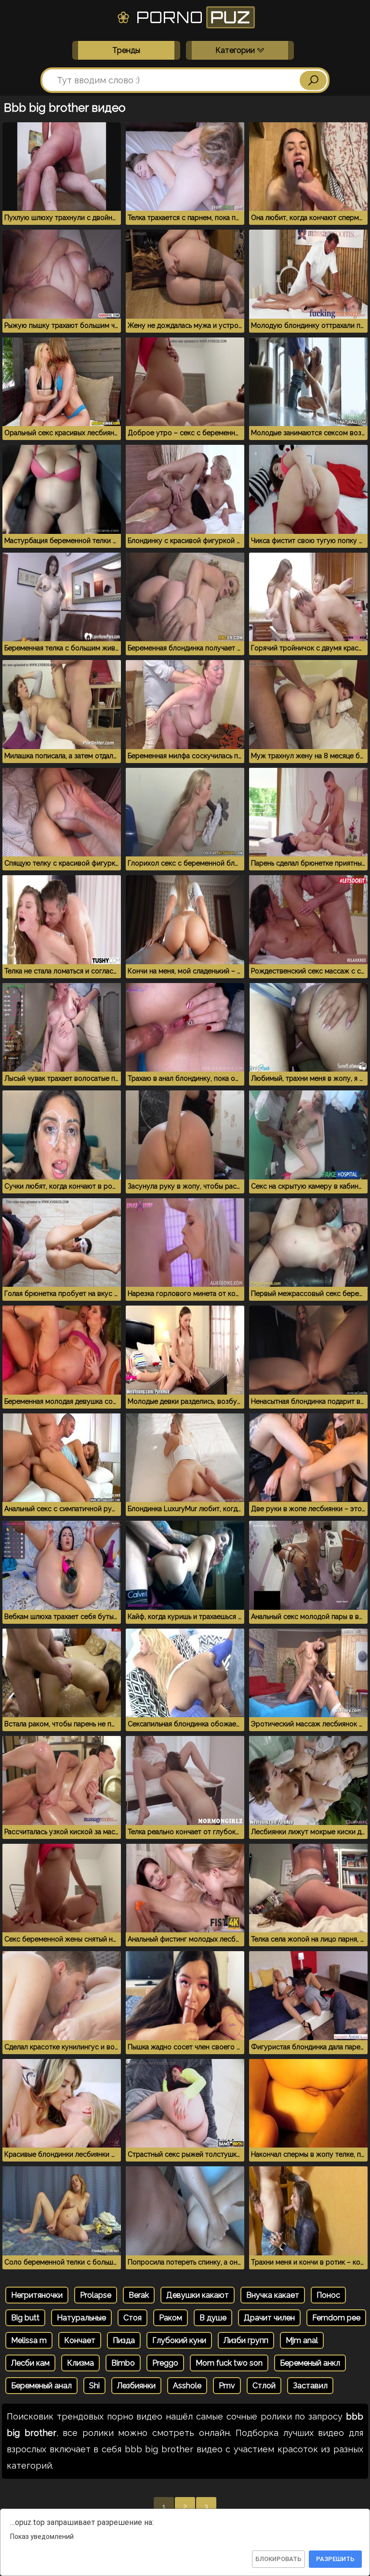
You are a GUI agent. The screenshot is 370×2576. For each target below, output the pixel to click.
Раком (171, 2318)
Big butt (25, 2318)
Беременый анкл (310, 2363)
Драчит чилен (269, 2318)
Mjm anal (302, 2340)
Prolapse (96, 2295)
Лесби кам (30, 2363)
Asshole (187, 2386)
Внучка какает (273, 2295)
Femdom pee (336, 2318)
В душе (213, 2318)
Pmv (227, 2386)
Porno (191, 17)
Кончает (80, 2340)
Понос (328, 2295)
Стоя (132, 2318)
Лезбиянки (136, 2386)
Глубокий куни (179, 2340)
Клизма (80, 2363)
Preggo (165, 2363)
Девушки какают (198, 2295)
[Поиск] (313, 80)
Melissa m (29, 2340)
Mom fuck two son (229, 2363)
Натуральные (81, 2318)
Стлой (264, 2386)
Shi (94, 2386)
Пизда (124, 2340)
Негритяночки (37, 2295)
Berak (139, 2295)
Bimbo (123, 2363)
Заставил (310, 2386)
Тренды (126, 50)
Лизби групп (246, 2340)
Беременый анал (41, 2386)
